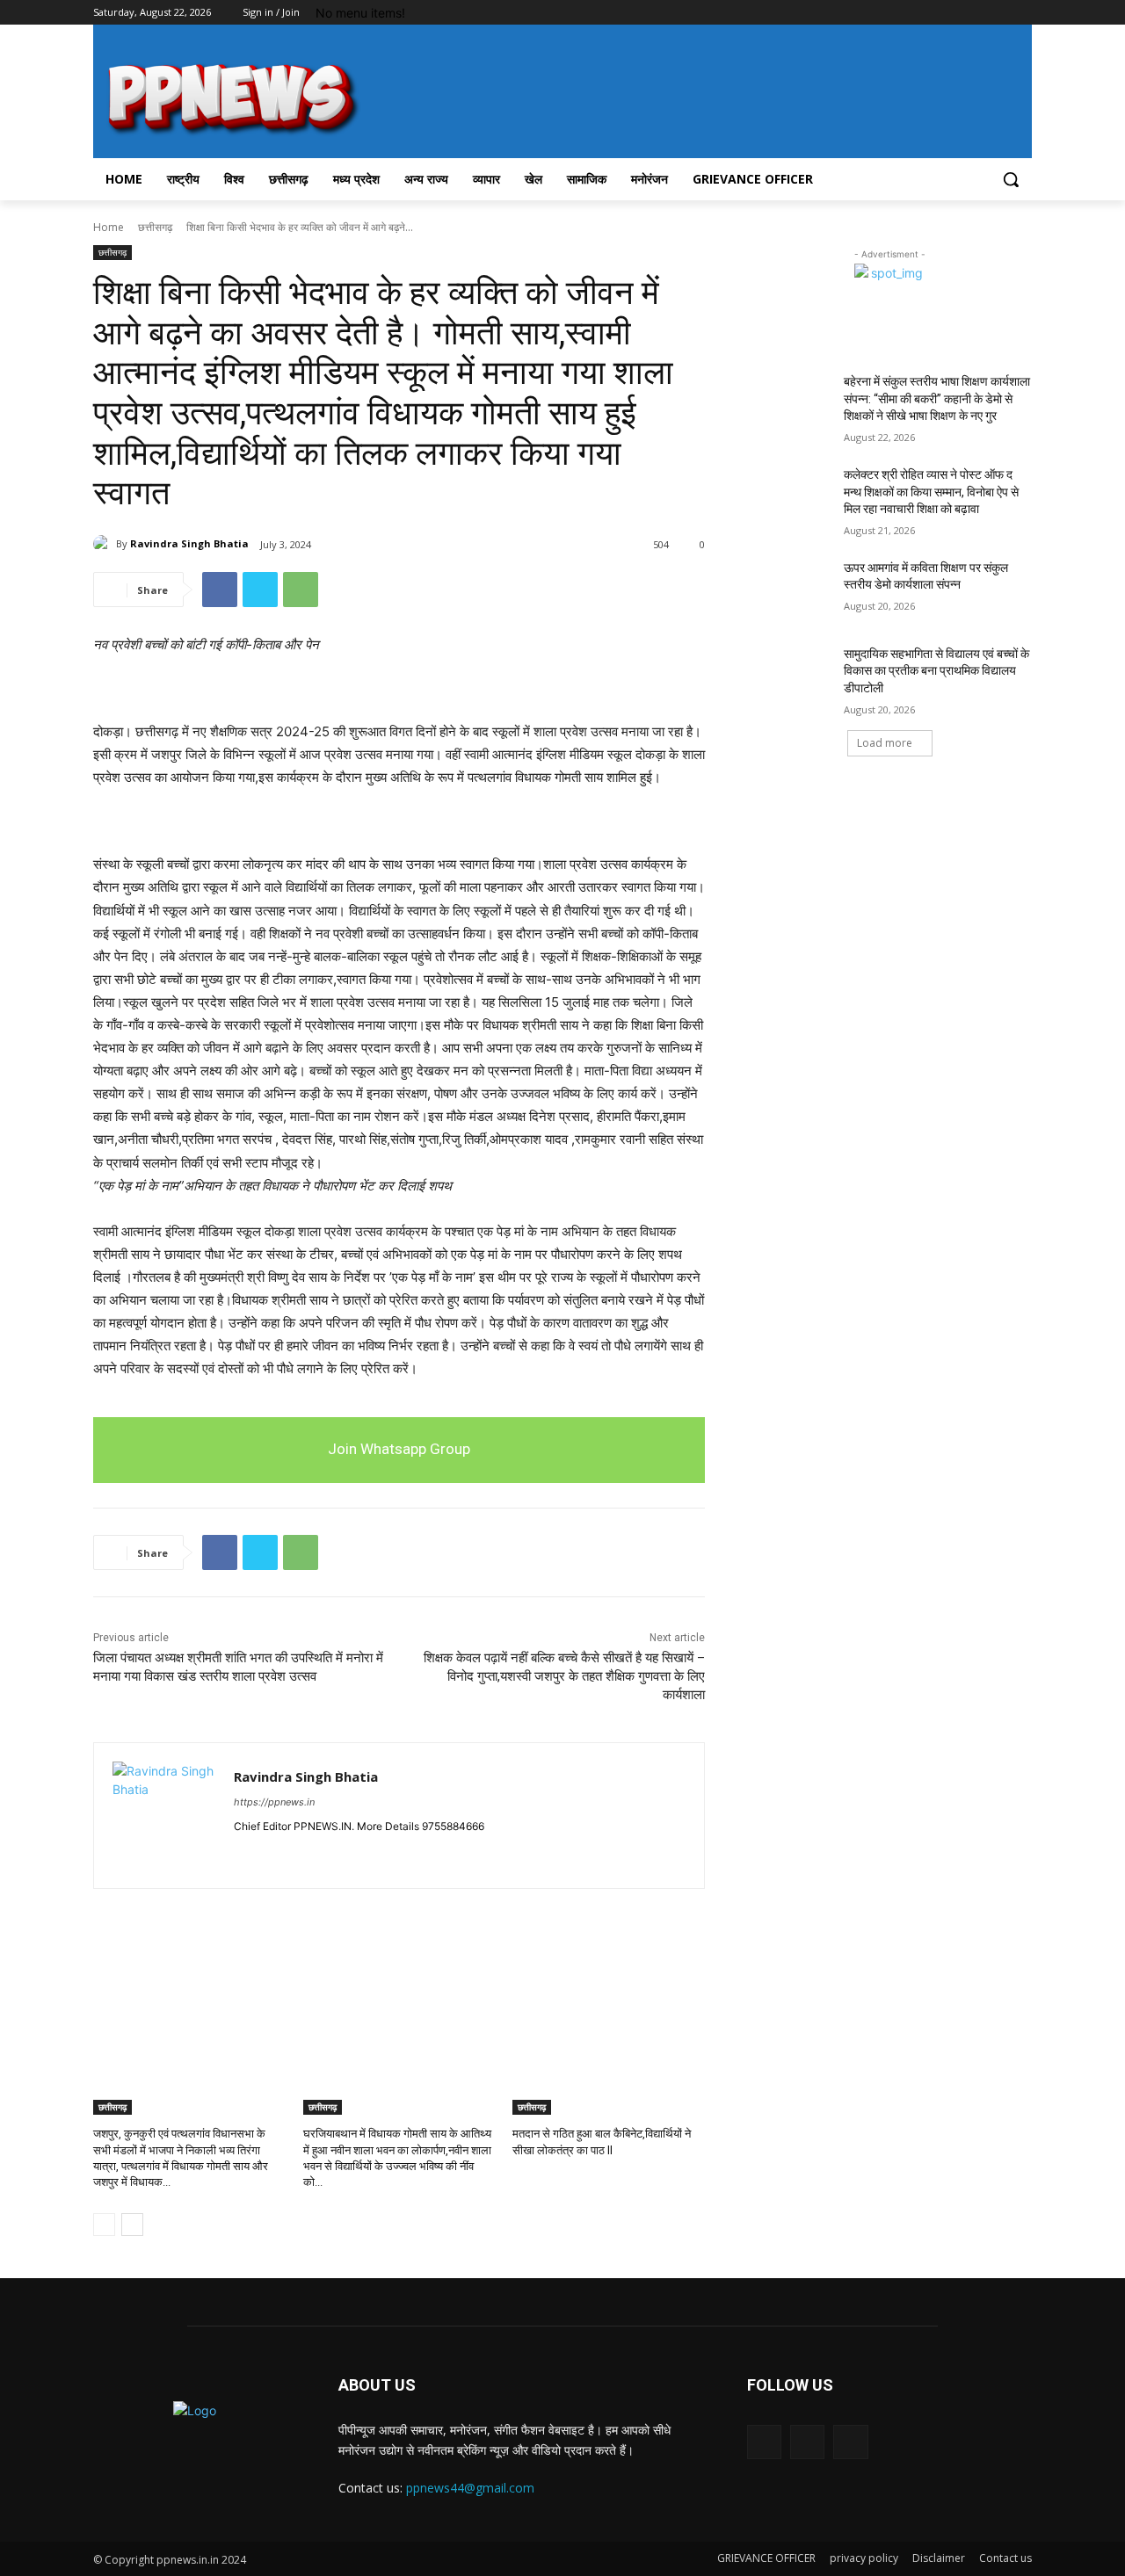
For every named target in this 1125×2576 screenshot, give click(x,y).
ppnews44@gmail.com (470, 2488)
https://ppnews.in (274, 1802)
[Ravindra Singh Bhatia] (105, 544)
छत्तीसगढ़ (155, 227)
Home (109, 227)
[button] (1011, 179)
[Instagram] (949, 13)
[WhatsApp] (301, 590)
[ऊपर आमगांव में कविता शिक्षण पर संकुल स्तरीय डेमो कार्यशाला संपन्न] (790, 590)
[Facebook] (924, 13)
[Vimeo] (997, 13)
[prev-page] (104, 2225)
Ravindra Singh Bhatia (189, 543)
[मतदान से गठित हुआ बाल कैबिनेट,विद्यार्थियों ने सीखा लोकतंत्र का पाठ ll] (609, 2048)
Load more (885, 743)
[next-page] (132, 2225)
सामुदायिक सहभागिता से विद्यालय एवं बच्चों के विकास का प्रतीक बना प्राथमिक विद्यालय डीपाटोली (936, 671)
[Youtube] (1022, 13)
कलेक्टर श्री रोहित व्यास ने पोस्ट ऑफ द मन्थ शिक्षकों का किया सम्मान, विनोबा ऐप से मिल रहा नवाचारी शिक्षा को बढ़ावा (931, 492)
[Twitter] (973, 13)
